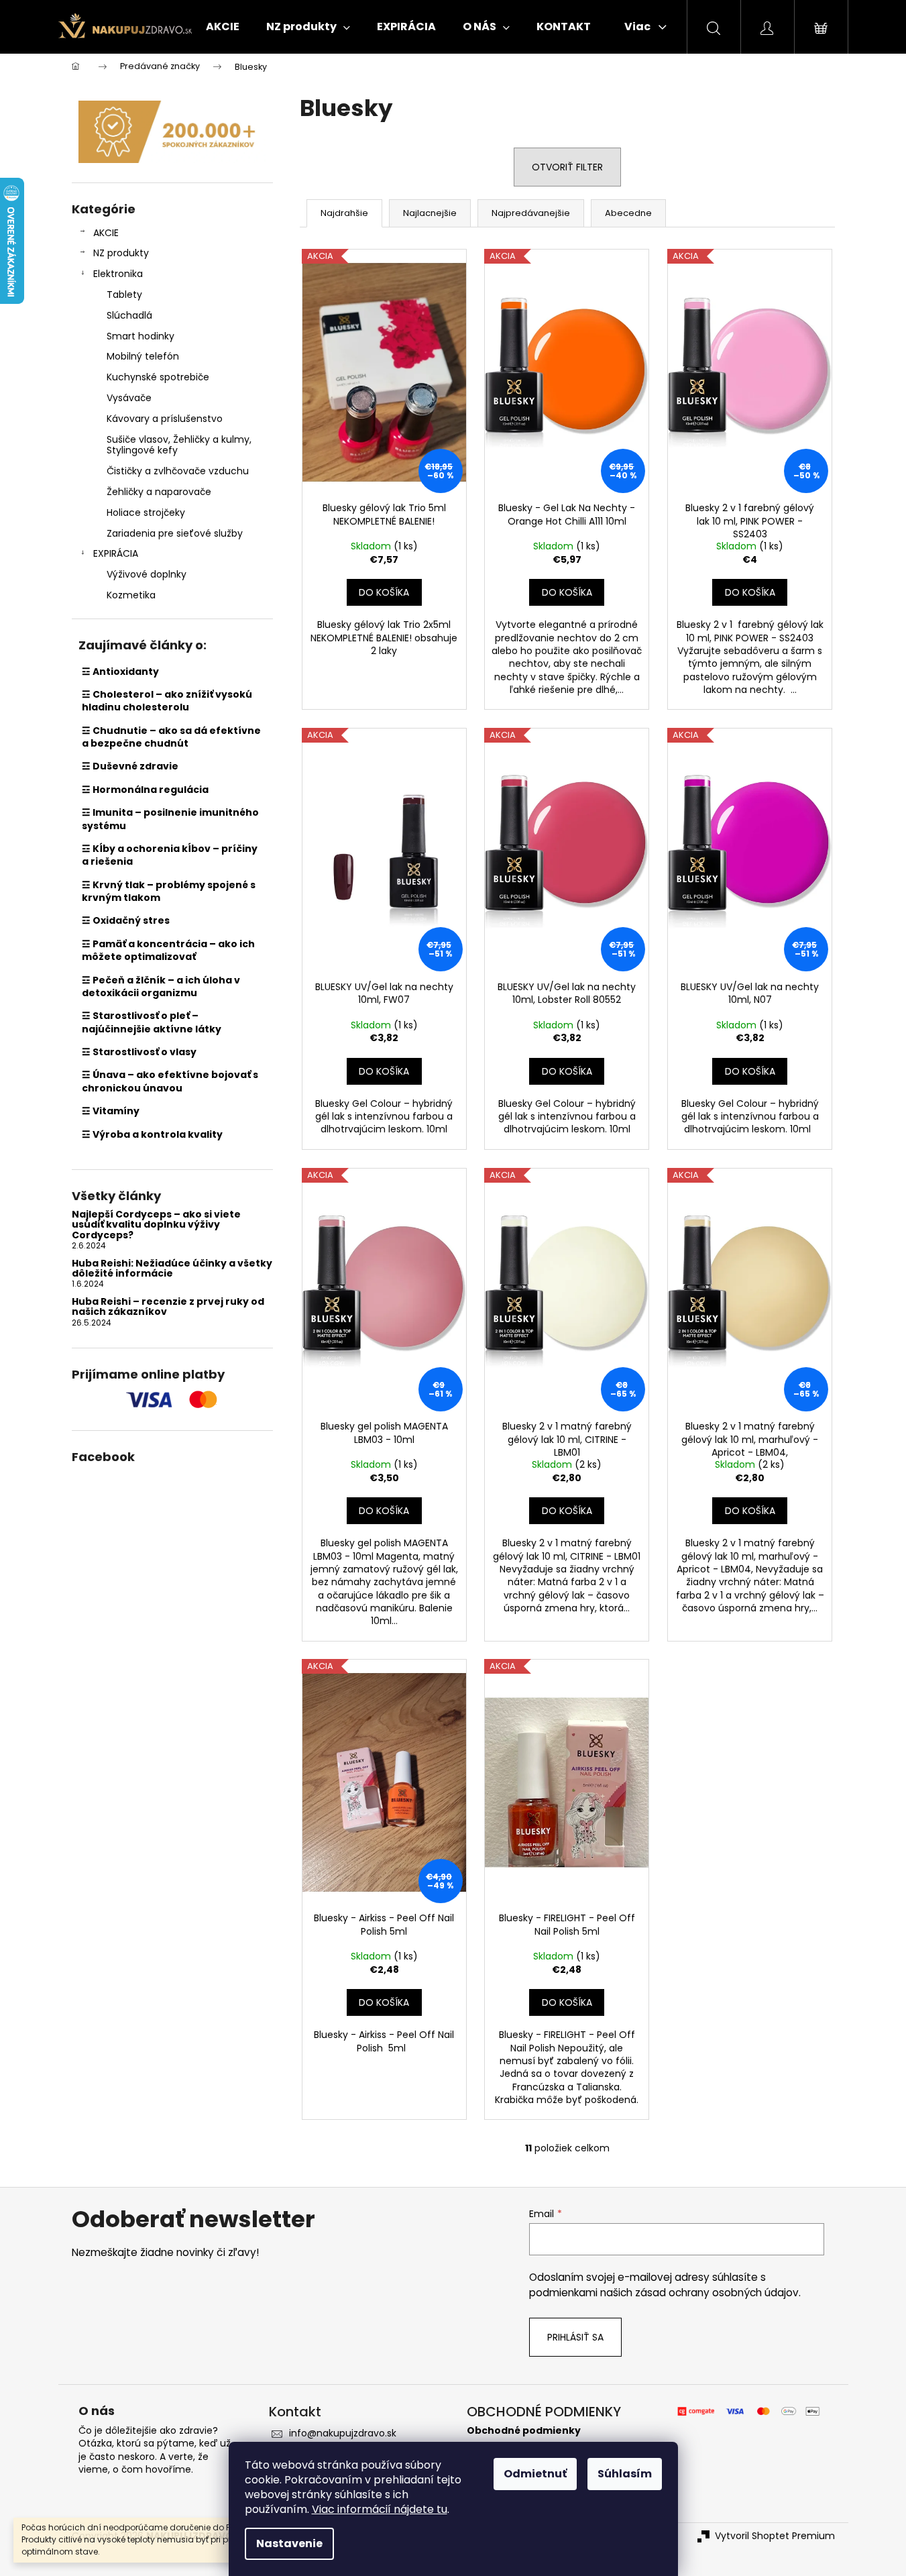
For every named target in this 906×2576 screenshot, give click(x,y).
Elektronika (118, 274)
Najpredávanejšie (531, 213)
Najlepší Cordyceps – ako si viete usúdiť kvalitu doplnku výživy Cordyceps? (156, 1225)
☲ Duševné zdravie (130, 766)
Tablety (124, 294)
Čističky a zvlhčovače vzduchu (178, 471)
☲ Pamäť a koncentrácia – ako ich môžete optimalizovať (168, 950)
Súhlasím (625, 2474)
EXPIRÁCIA (116, 553)
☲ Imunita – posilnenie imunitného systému (170, 819)
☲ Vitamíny (111, 1111)
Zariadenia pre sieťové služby (175, 533)
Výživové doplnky (147, 574)
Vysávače (129, 398)
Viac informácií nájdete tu (380, 2509)
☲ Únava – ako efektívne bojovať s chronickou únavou (170, 1081)
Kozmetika (131, 595)
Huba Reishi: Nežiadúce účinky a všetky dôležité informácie (172, 1269)
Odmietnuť (535, 2474)
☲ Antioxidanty (120, 672)
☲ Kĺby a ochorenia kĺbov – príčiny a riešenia (170, 855)
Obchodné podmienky (524, 2431)
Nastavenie (289, 2543)
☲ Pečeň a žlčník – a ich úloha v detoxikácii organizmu (161, 986)
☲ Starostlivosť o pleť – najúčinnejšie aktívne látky (152, 1022)
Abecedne (628, 213)
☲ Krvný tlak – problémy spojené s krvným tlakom (169, 891)
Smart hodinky (140, 336)
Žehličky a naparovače (159, 492)
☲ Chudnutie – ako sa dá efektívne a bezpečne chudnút (171, 737)
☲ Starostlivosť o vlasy (139, 1052)
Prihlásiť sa (575, 2337)
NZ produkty (121, 253)
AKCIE (106, 233)
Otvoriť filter (567, 167)
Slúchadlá (129, 315)
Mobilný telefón (143, 356)
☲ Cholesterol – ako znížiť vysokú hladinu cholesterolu (167, 701)
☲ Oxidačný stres (126, 920)
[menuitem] (223, 27)
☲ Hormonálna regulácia (145, 790)
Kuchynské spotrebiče (158, 377)
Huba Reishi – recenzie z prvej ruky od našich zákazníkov (168, 1307)
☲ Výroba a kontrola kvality (152, 1134)
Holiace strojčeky (146, 513)
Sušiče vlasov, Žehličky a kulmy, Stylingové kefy (179, 445)
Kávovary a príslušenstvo (165, 419)
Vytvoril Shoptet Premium (775, 2536)
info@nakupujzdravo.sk (343, 2433)
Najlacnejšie (430, 213)
